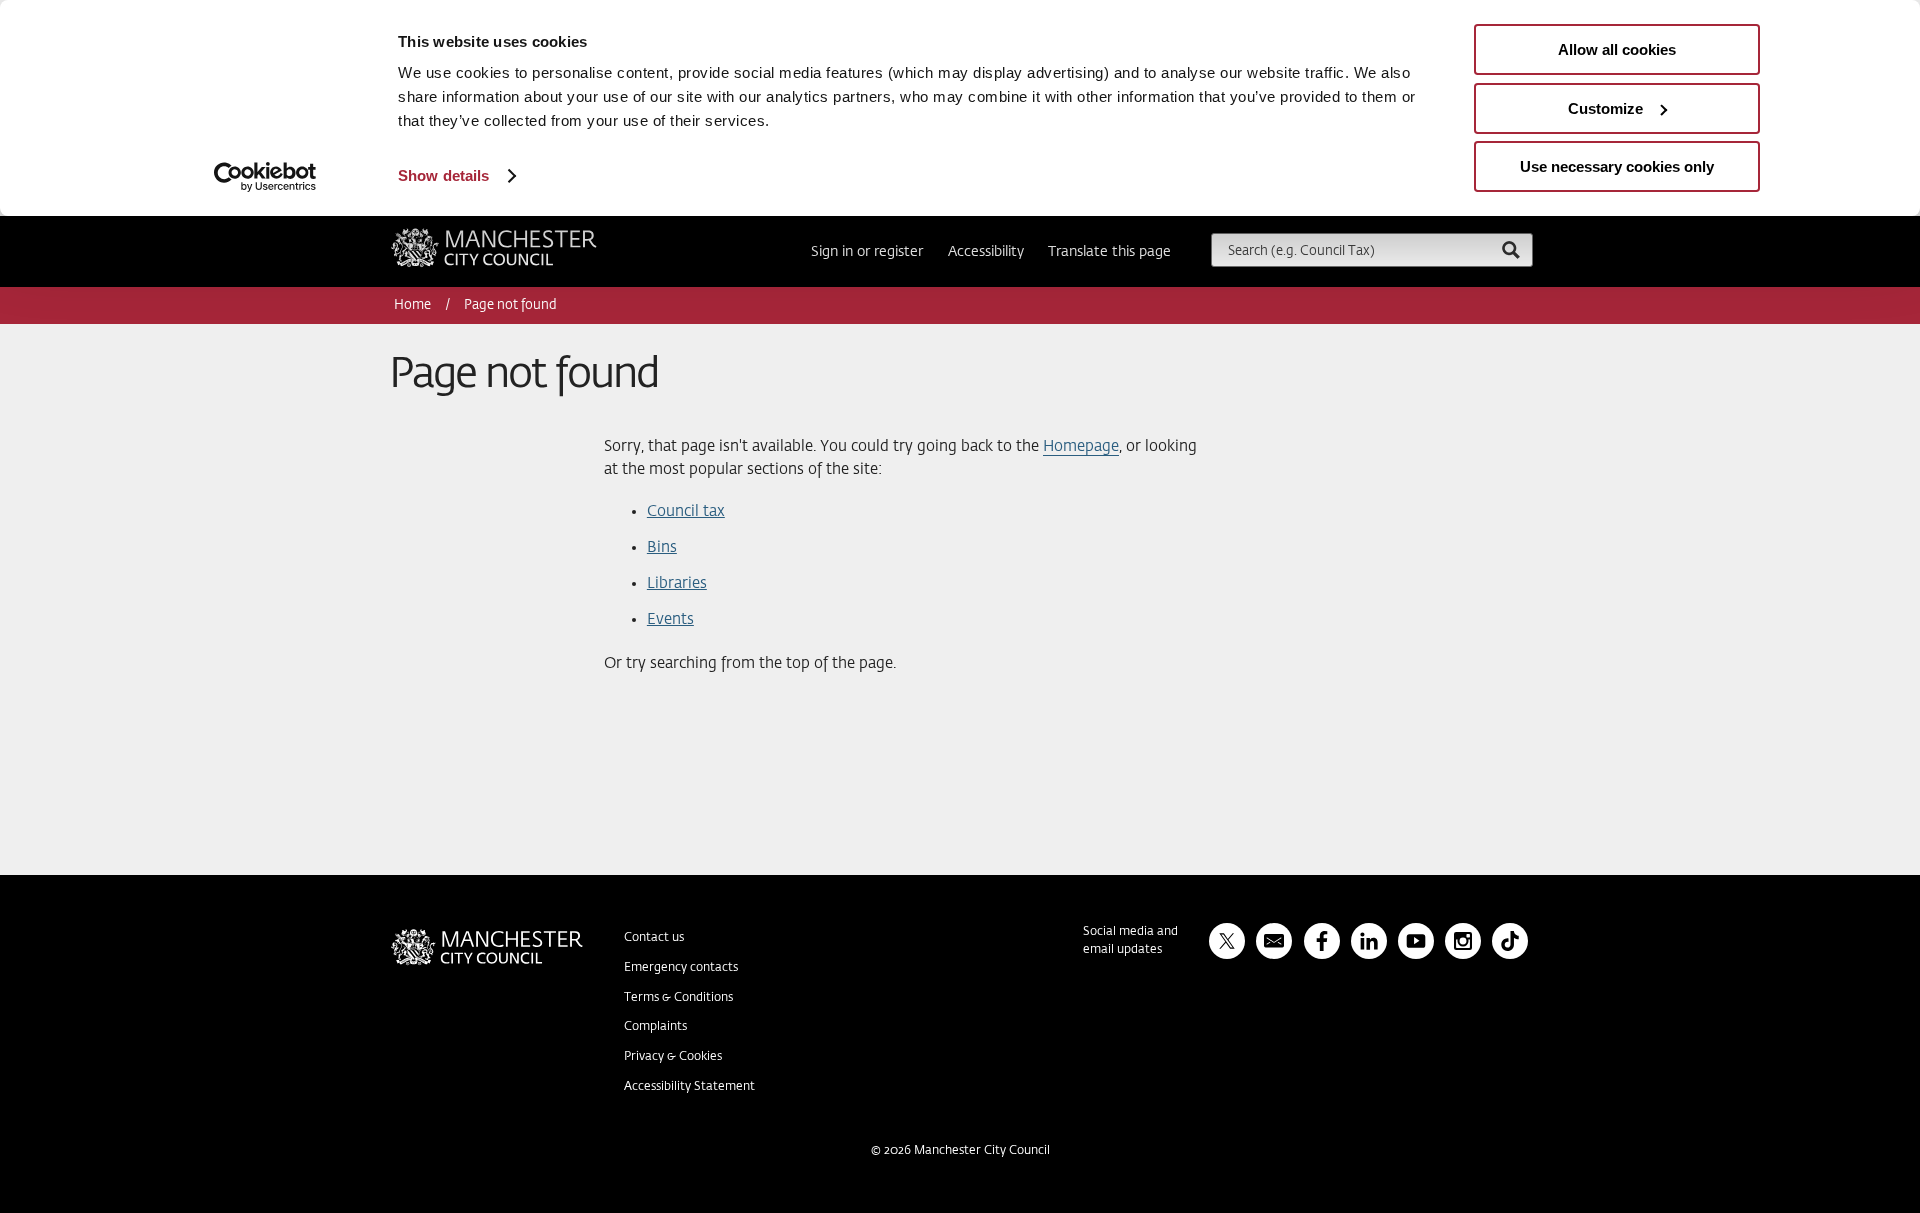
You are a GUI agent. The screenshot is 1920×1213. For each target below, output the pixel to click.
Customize (1605, 108)
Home (414, 305)
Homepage (1081, 446)
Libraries (677, 583)
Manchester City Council (521, 236)
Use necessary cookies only (1617, 166)
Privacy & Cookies (673, 1057)
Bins (662, 547)
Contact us (654, 938)
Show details (443, 175)
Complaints (655, 1027)
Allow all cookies (1617, 49)
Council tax (686, 511)
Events (670, 619)
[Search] (1510, 249)
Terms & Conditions (678, 998)
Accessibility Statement (689, 1087)
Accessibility (986, 252)
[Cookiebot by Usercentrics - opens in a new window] (265, 177)
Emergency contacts (681, 968)
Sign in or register (867, 252)
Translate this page (1109, 252)
